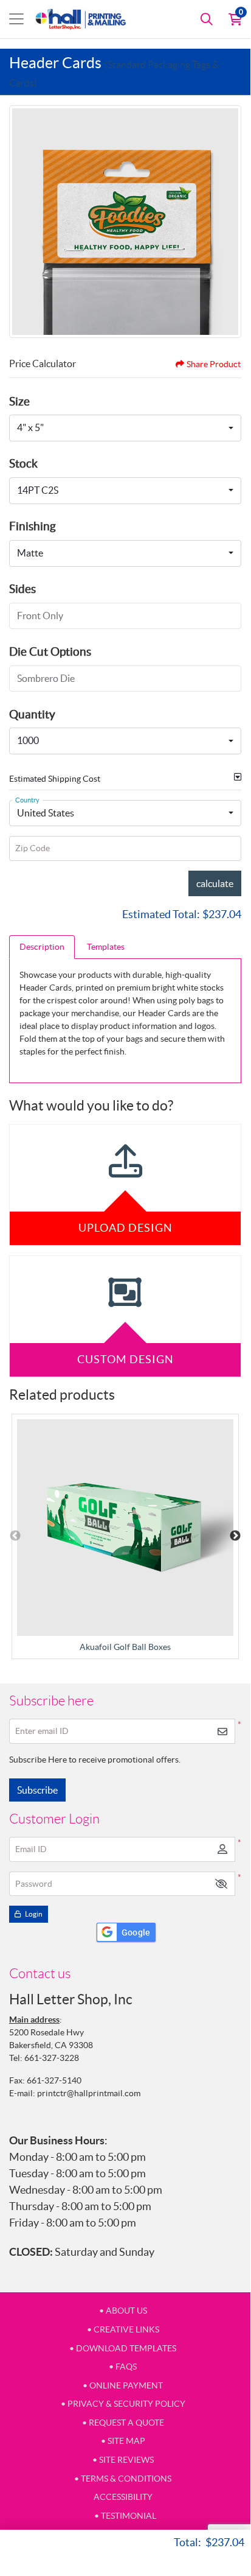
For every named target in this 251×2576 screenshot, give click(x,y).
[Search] (207, 19)
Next (235, 1536)
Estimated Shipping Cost (55, 779)
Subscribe (37, 1790)
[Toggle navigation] (16, 19)
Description (42, 947)
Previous (15, 1536)
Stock (23, 463)
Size (19, 401)
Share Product (214, 364)
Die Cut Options (50, 651)
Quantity (32, 714)
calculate (215, 883)
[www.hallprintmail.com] (81, 19)
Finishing (33, 526)
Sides (22, 589)
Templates (106, 947)
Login (33, 1914)
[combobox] (125, 428)
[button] (221, 1884)
